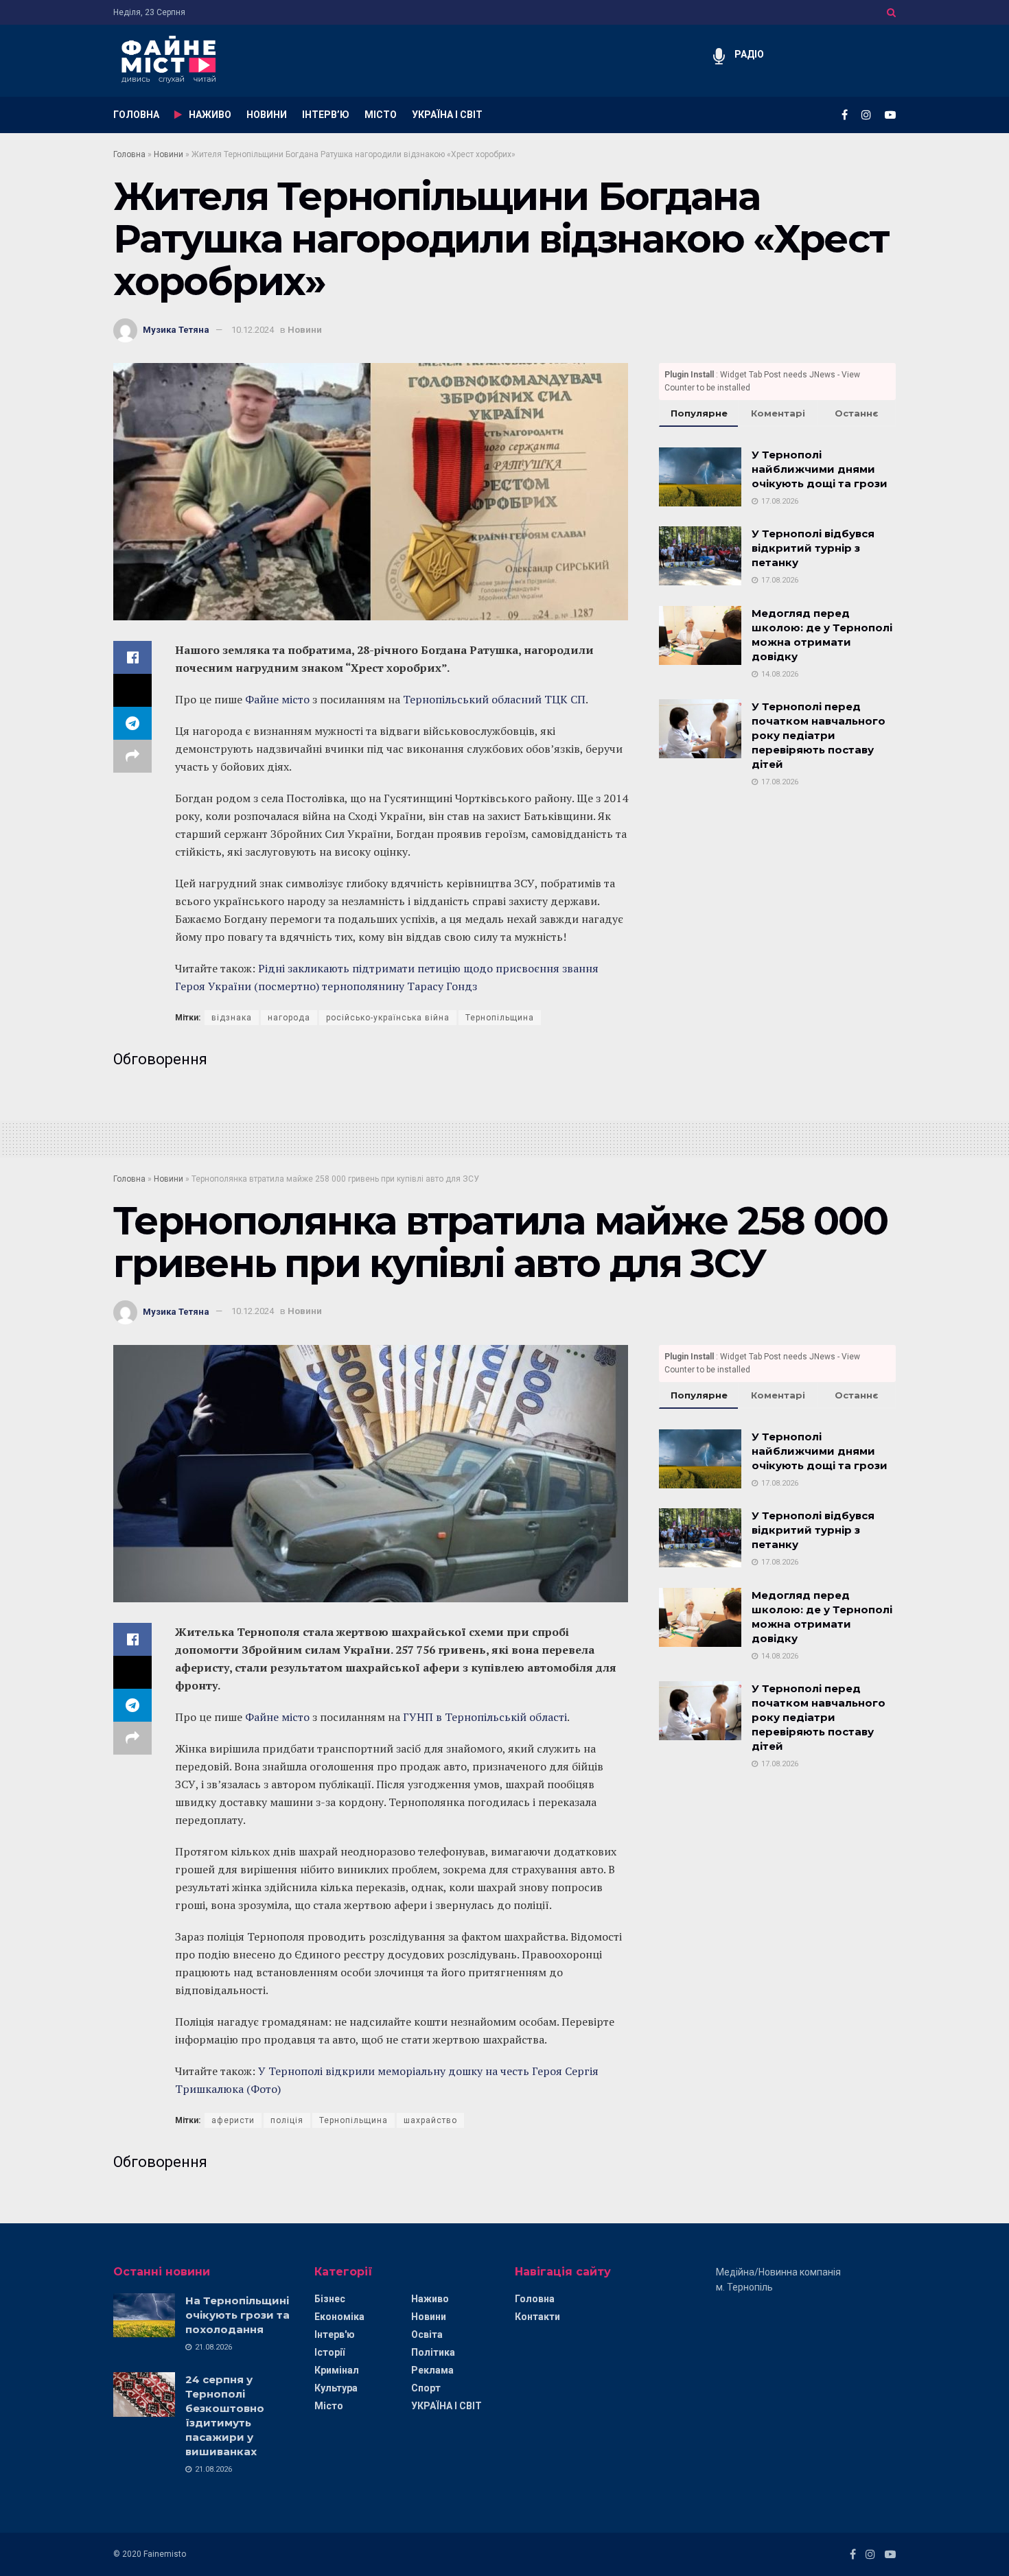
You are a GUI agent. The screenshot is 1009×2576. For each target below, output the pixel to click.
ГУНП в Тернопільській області (484, 1717)
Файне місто (277, 699)
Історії (329, 2352)
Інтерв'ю (335, 2334)
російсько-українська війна (388, 1018)
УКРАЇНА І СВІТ (447, 115)
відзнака (232, 1018)
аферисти (233, 2120)
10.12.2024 (253, 330)
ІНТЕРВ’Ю (326, 115)
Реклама (432, 2370)
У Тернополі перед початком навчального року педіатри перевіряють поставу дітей (819, 735)
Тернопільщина (500, 1018)
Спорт (426, 2388)
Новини (169, 154)
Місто (329, 2406)
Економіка (339, 2317)
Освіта (427, 2334)
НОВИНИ (267, 115)
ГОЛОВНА (136, 115)
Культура (336, 2388)
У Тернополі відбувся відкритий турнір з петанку (813, 548)
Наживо (430, 2299)
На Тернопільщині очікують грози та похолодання (237, 2315)
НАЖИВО (210, 115)
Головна (129, 154)
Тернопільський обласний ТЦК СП (494, 699)
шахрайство (430, 2120)
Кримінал (337, 2370)
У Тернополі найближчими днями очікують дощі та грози (820, 469)
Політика (433, 2352)
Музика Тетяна (176, 330)
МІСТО (381, 115)
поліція (287, 2120)
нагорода (289, 1018)
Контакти (537, 2317)
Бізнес (330, 2299)
